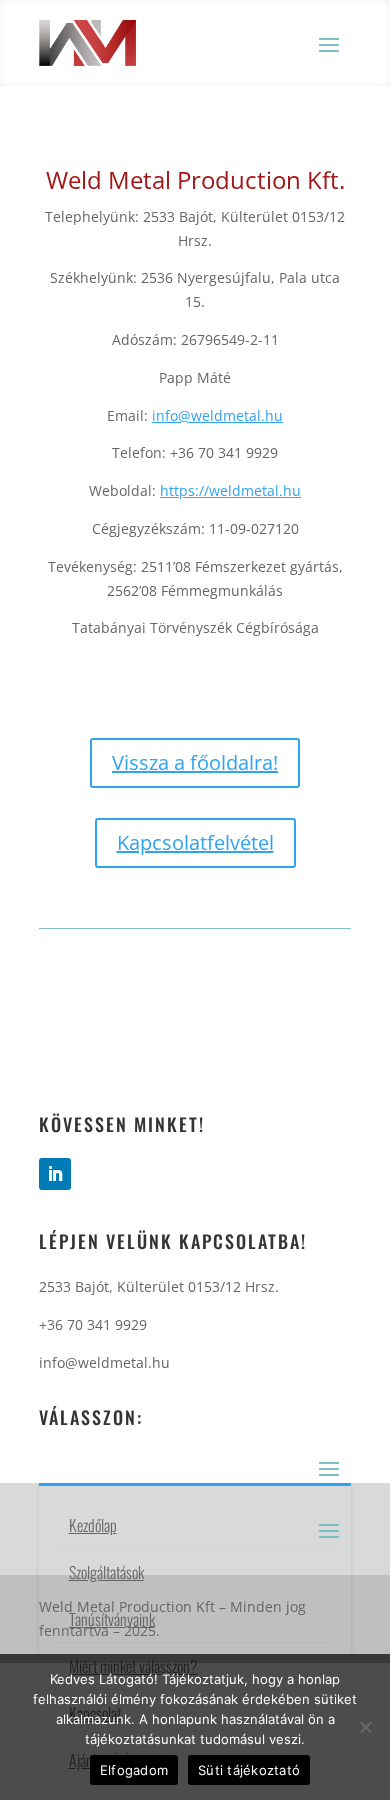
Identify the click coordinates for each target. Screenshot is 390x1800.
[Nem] (365, 1727)
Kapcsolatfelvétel (195, 842)
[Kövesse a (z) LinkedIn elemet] (55, 1174)
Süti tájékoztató (249, 1770)
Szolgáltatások (106, 1572)
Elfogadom (134, 1770)
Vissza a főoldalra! (195, 762)
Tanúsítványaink (112, 1619)
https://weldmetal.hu (230, 490)
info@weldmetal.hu (217, 415)
